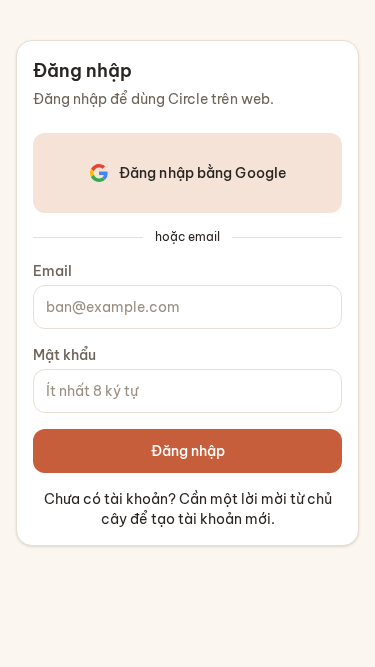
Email (52, 271)
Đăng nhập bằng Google (202, 173)
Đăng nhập (188, 451)
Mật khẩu (64, 355)
